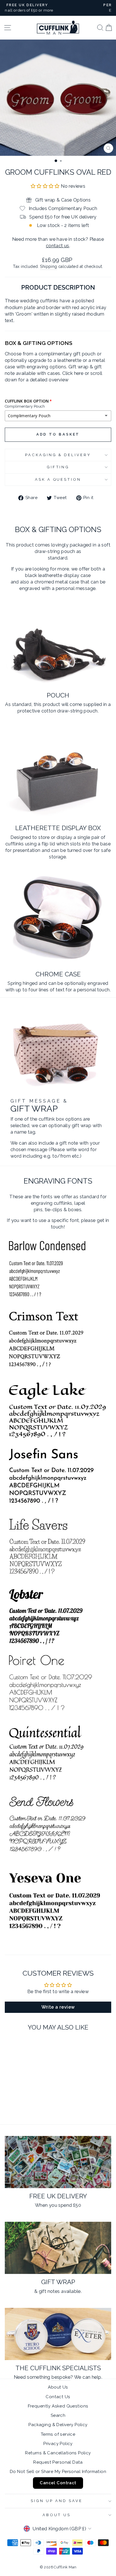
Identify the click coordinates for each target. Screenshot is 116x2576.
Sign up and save (57, 2501)
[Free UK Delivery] (58, 2162)
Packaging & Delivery (58, 455)
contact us (58, 246)
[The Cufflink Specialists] (58, 2334)
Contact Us (58, 2397)
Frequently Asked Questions (58, 2406)
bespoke (61, 2377)
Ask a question (58, 479)
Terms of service (58, 2434)
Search (58, 2415)
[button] (46, 186)
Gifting (58, 467)
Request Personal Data (58, 2462)
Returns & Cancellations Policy (58, 2453)
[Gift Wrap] (58, 2248)
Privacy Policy (58, 2444)
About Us (58, 2387)
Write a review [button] (58, 2007)
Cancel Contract (58, 2483)
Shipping (48, 266)
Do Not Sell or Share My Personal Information (58, 2472)
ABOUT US (57, 2515)
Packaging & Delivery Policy (58, 2425)
